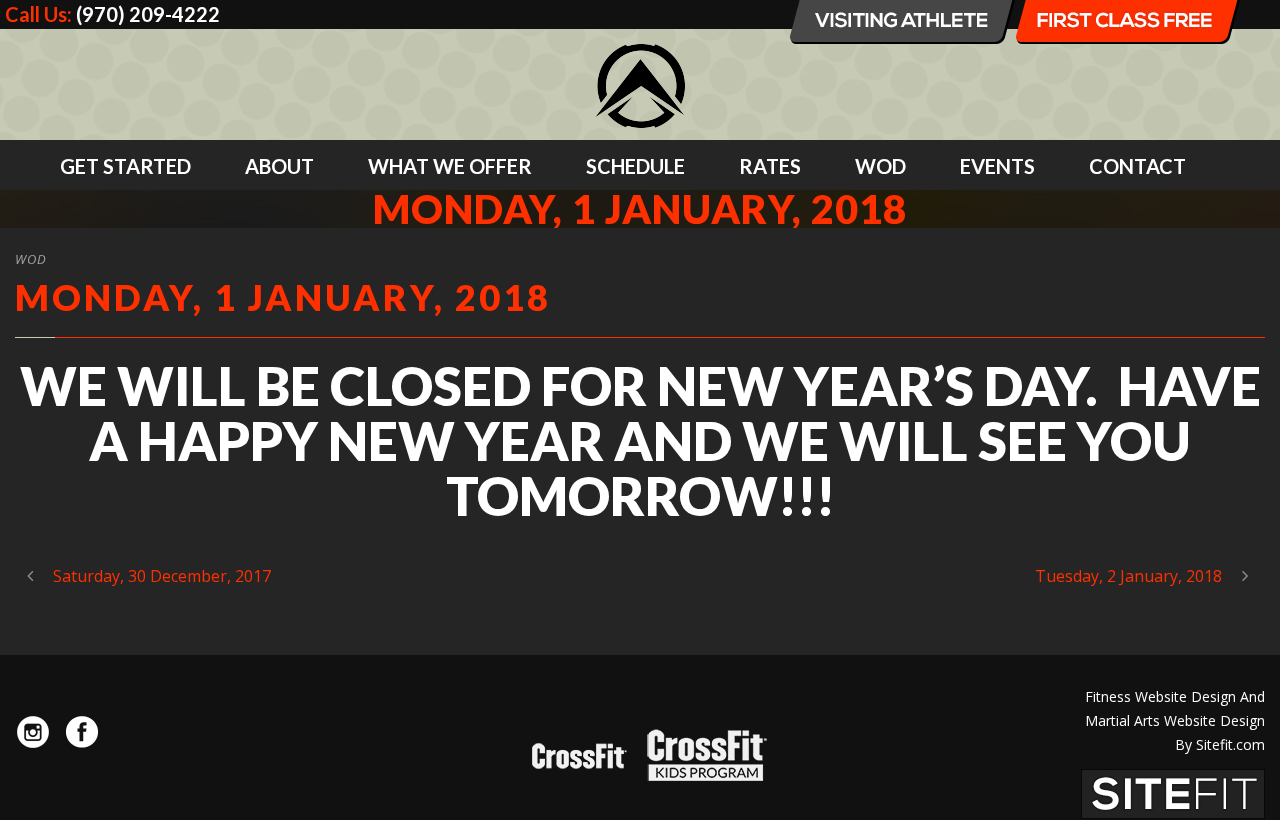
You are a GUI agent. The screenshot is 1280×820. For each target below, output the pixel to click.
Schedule (635, 166)
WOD (880, 166)
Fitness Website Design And (1175, 696)
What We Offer (450, 166)
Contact (1137, 166)
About (279, 166)
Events (997, 166)
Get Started (125, 166)
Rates (770, 166)
